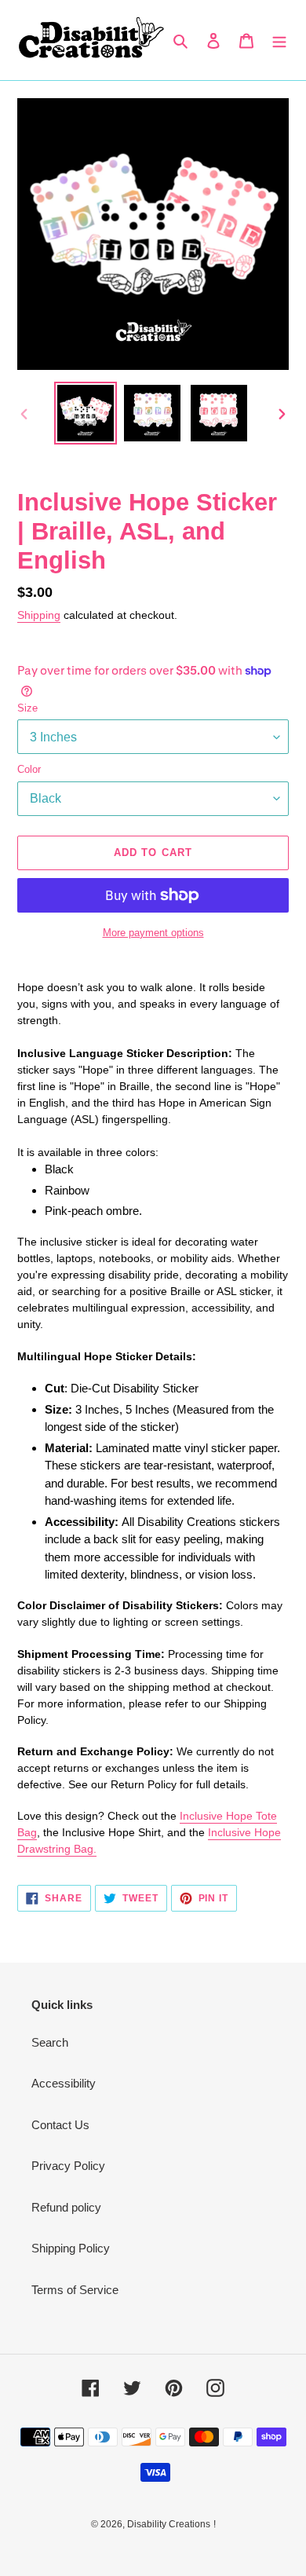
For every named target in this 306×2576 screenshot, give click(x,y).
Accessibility (64, 2083)
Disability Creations (169, 2524)
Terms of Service (75, 2290)
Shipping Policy (71, 2248)
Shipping (39, 615)
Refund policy (66, 2207)
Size (27, 708)
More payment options (153, 933)
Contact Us (60, 2125)
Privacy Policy (68, 2166)
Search (50, 2042)
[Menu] (279, 40)
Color (29, 769)
